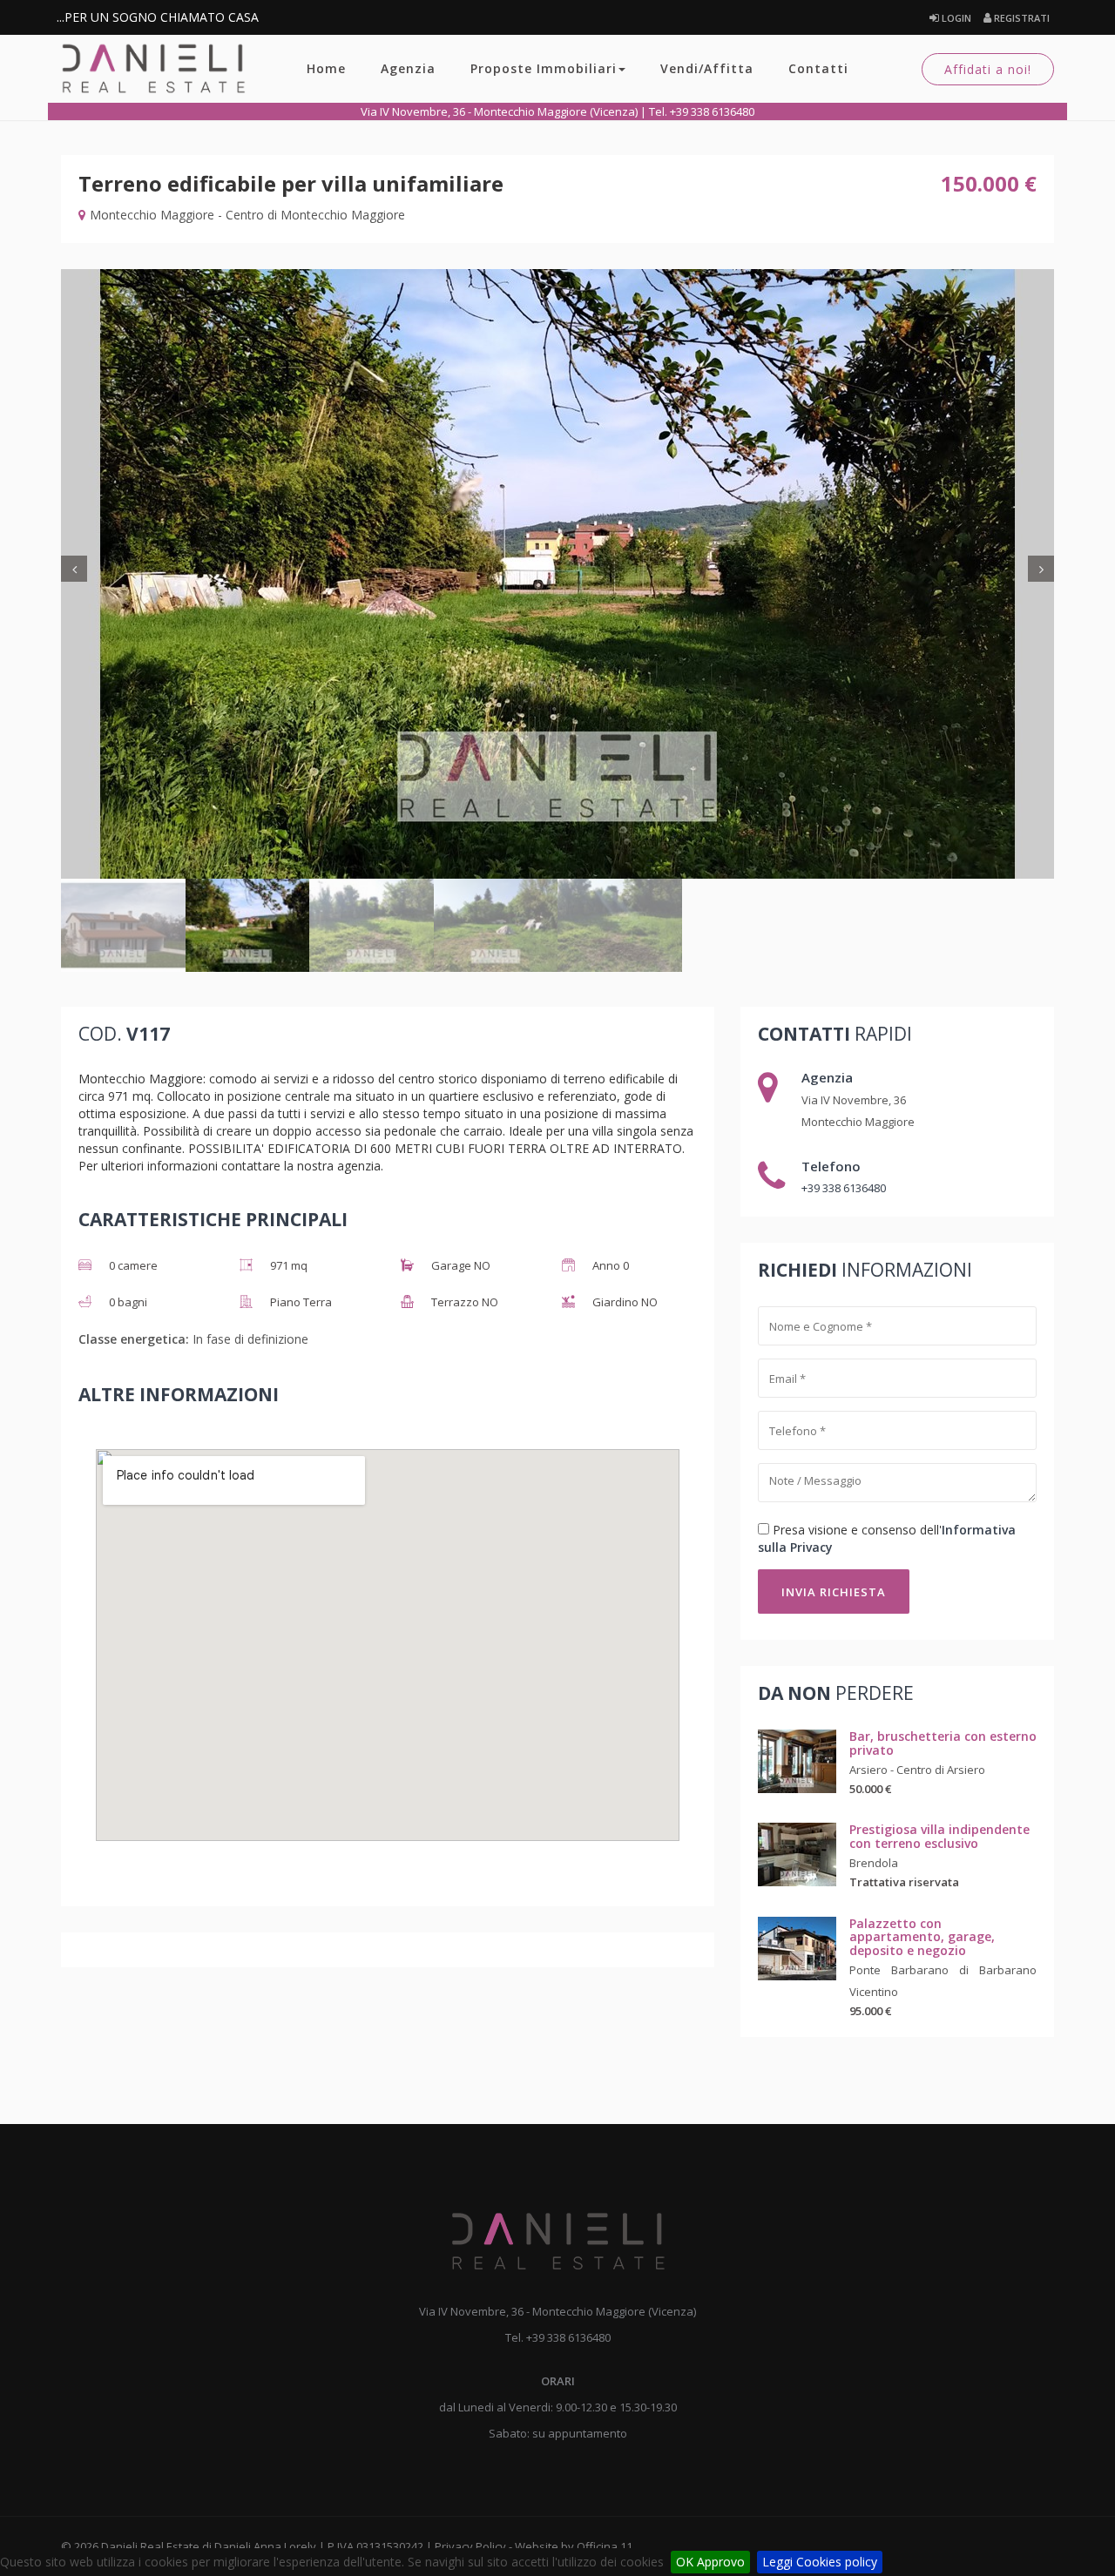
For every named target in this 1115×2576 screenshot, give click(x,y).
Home (326, 68)
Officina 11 (605, 2546)
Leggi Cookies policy (820, 2562)
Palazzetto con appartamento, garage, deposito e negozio (922, 1937)
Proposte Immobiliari (544, 68)
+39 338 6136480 (844, 1188)
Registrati (1020, 18)
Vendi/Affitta (707, 68)
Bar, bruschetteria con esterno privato (943, 1743)
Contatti (818, 68)
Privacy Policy (470, 2546)
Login (955, 18)
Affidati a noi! (988, 69)
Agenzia (408, 68)
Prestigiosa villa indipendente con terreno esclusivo (939, 1836)
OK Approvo (710, 2562)
